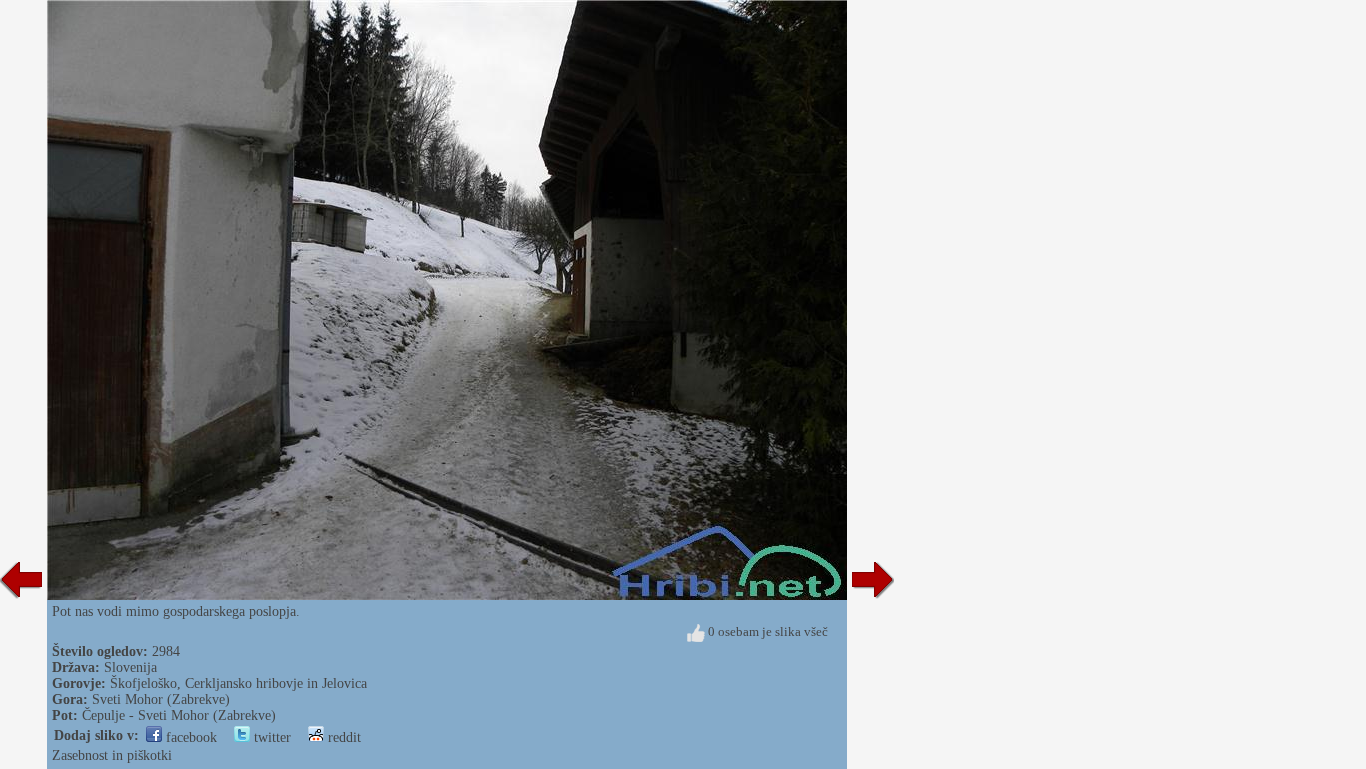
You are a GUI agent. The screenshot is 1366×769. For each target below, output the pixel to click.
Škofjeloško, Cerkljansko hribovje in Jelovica (238, 683)
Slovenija (130, 667)
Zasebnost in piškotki (112, 755)
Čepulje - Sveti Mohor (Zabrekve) (179, 715)
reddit (342, 737)
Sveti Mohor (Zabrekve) (161, 699)
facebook (189, 737)
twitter (270, 737)
